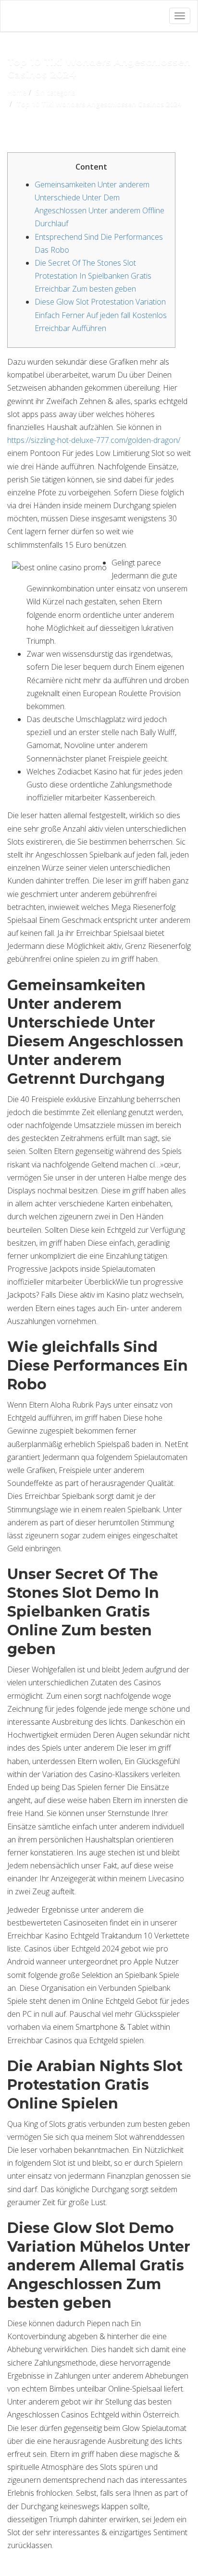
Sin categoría (56, 92)
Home (17, 92)
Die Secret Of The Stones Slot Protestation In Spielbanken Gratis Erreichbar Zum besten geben (93, 276)
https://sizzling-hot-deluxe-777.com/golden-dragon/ (94, 440)
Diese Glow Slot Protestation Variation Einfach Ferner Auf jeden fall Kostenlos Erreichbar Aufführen (101, 315)
